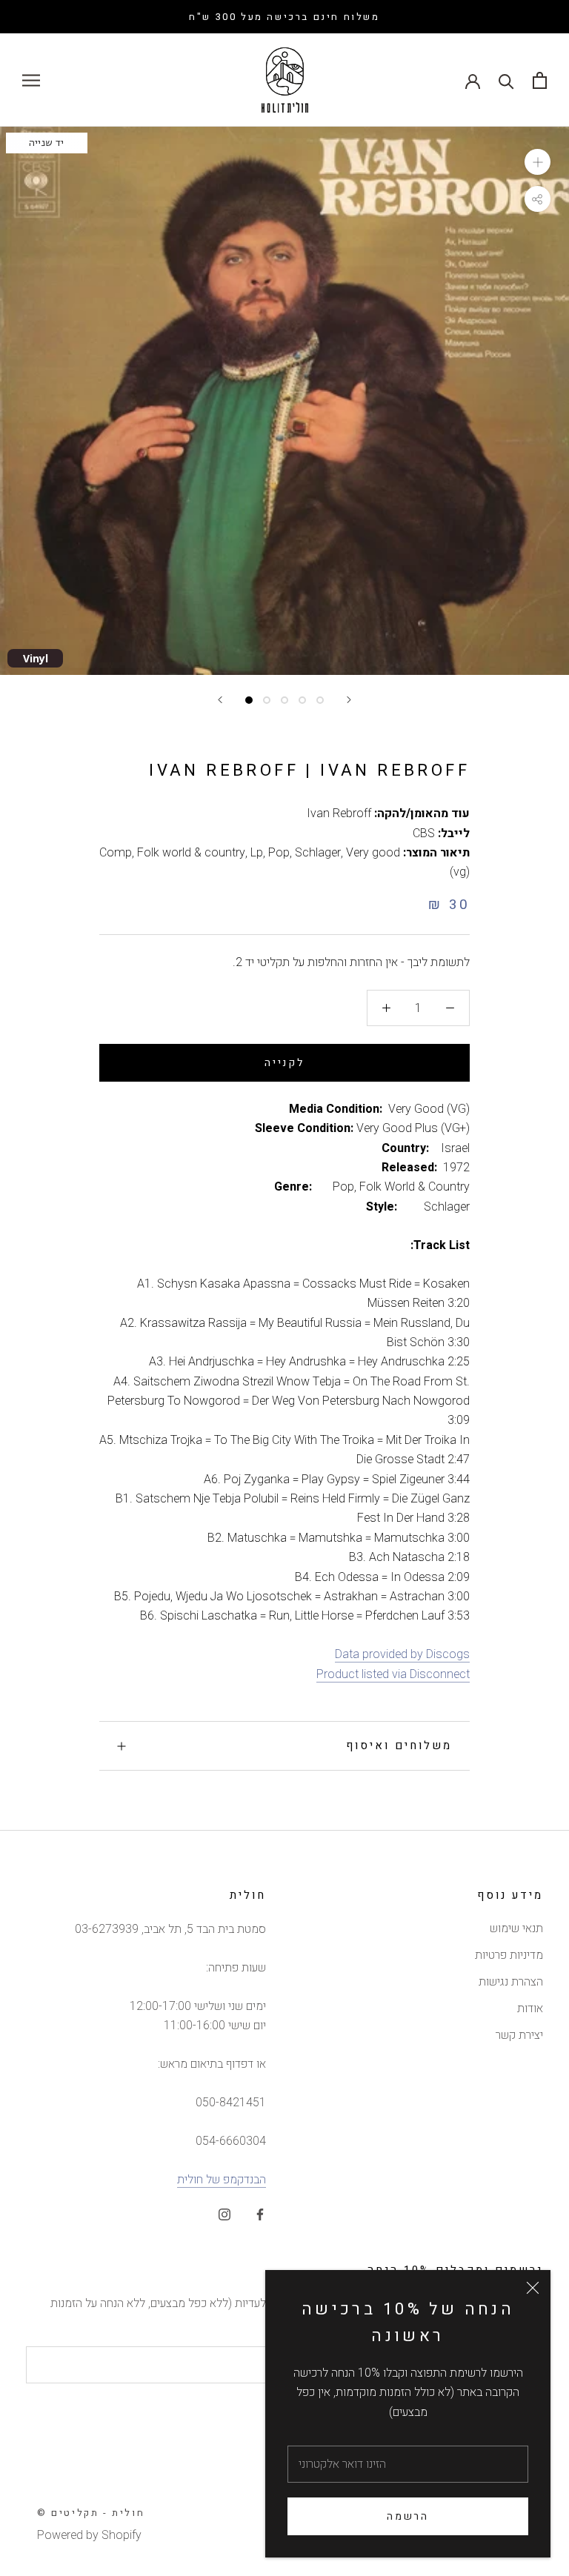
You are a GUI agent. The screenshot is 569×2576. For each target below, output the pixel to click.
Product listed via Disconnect (393, 1674)
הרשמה (408, 2516)
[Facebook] (260, 2214)
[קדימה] (349, 700)
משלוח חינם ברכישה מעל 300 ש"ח (284, 17)
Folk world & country (191, 853)
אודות (530, 2008)
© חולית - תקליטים (91, 2513)
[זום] (538, 162)
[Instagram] (224, 2214)
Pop (279, 853)
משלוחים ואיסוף (399, 1745)
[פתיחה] (540, 80)
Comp (116, 853)
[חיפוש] (506, 80)
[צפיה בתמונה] (249, 700)
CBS (424, 833)
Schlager (318, 853)
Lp (257, 853)
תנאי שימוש (516, 1928)
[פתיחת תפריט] (31, 80)
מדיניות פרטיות (509, 1955)
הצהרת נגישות (511, 1982)
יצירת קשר (519, 2035)
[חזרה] (220, 700)
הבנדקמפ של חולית (222, 2180)
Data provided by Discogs (402, 1654)
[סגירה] (533, 2288)
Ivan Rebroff (339, 813)
